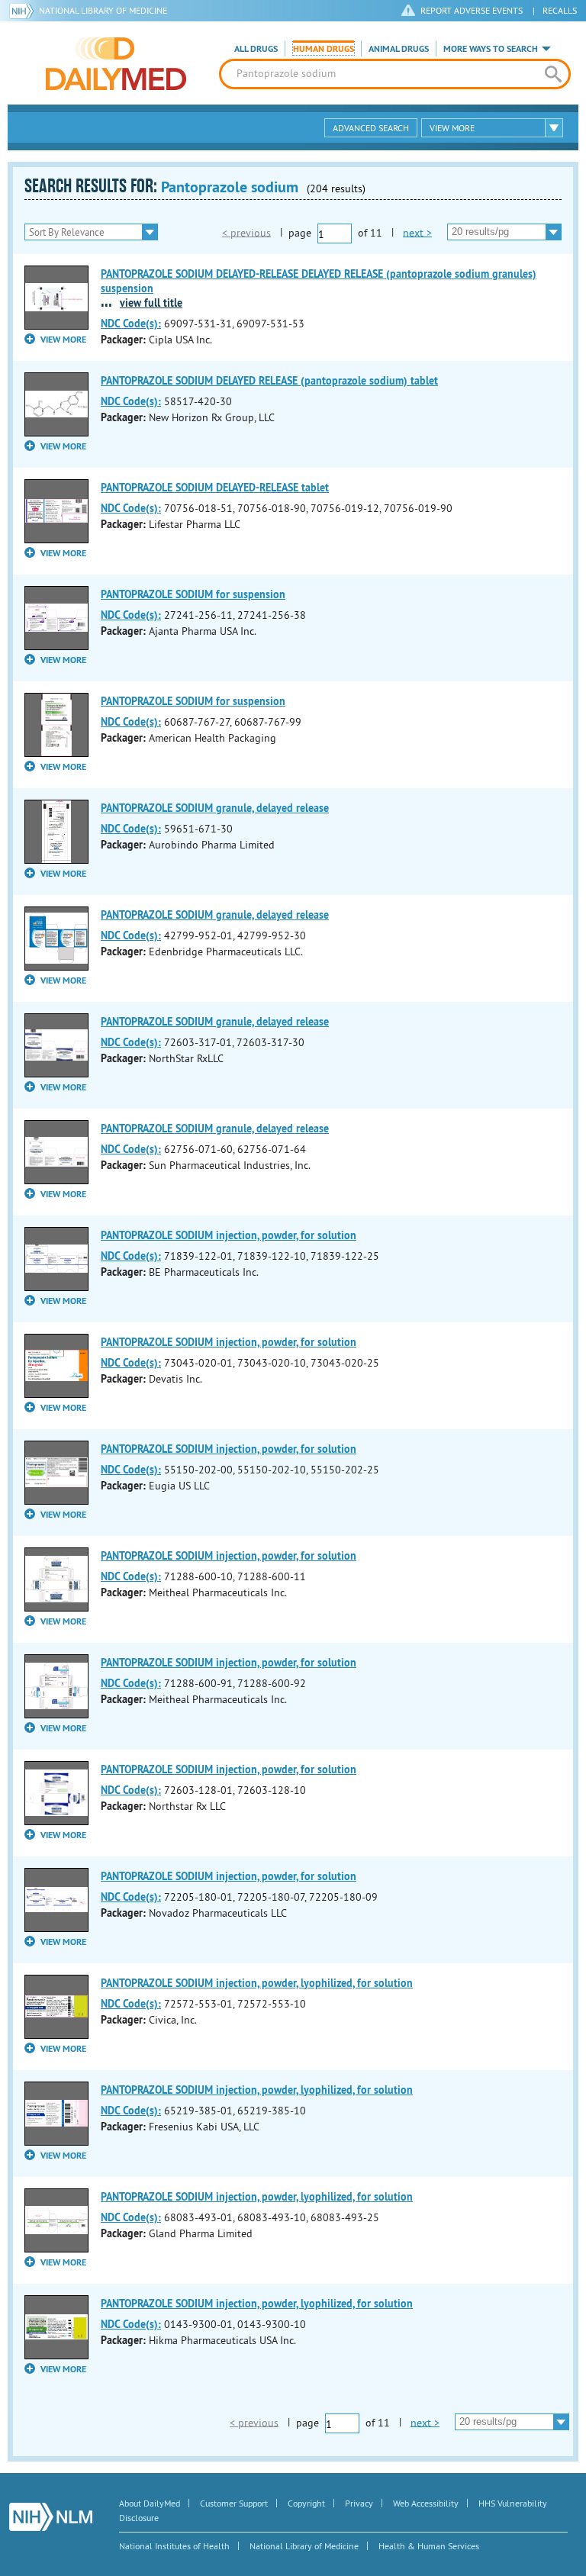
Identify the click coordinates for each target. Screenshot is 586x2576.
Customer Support (234, 2503)
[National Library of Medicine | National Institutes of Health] (51, 2517)
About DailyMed (150, 2503)
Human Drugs (324, 49)
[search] (553, 74)
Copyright (306, 2503)
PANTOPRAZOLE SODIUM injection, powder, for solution (229, 1235)
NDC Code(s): (131, 324)
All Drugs (256, 49)
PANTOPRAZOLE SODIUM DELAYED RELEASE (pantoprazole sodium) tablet (269, 381)
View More (452, 128)
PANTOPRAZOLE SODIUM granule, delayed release (215, 808)
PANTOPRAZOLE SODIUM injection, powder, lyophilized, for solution (257, 1983)
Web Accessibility (426, 2503)
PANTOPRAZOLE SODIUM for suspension (193, 594)
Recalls (560, 10)
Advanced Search (371, 128)
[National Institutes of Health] (24, 11)
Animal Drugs (399, 49)
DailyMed (116, 63)
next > (417, 232)
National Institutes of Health (174, 2546)
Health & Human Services (429, 2546)
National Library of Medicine (103, 10)
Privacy (359, 2503)
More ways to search (491, 49)
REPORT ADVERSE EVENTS (472, 10)
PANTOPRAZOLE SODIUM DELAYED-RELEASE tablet (215, 488)
